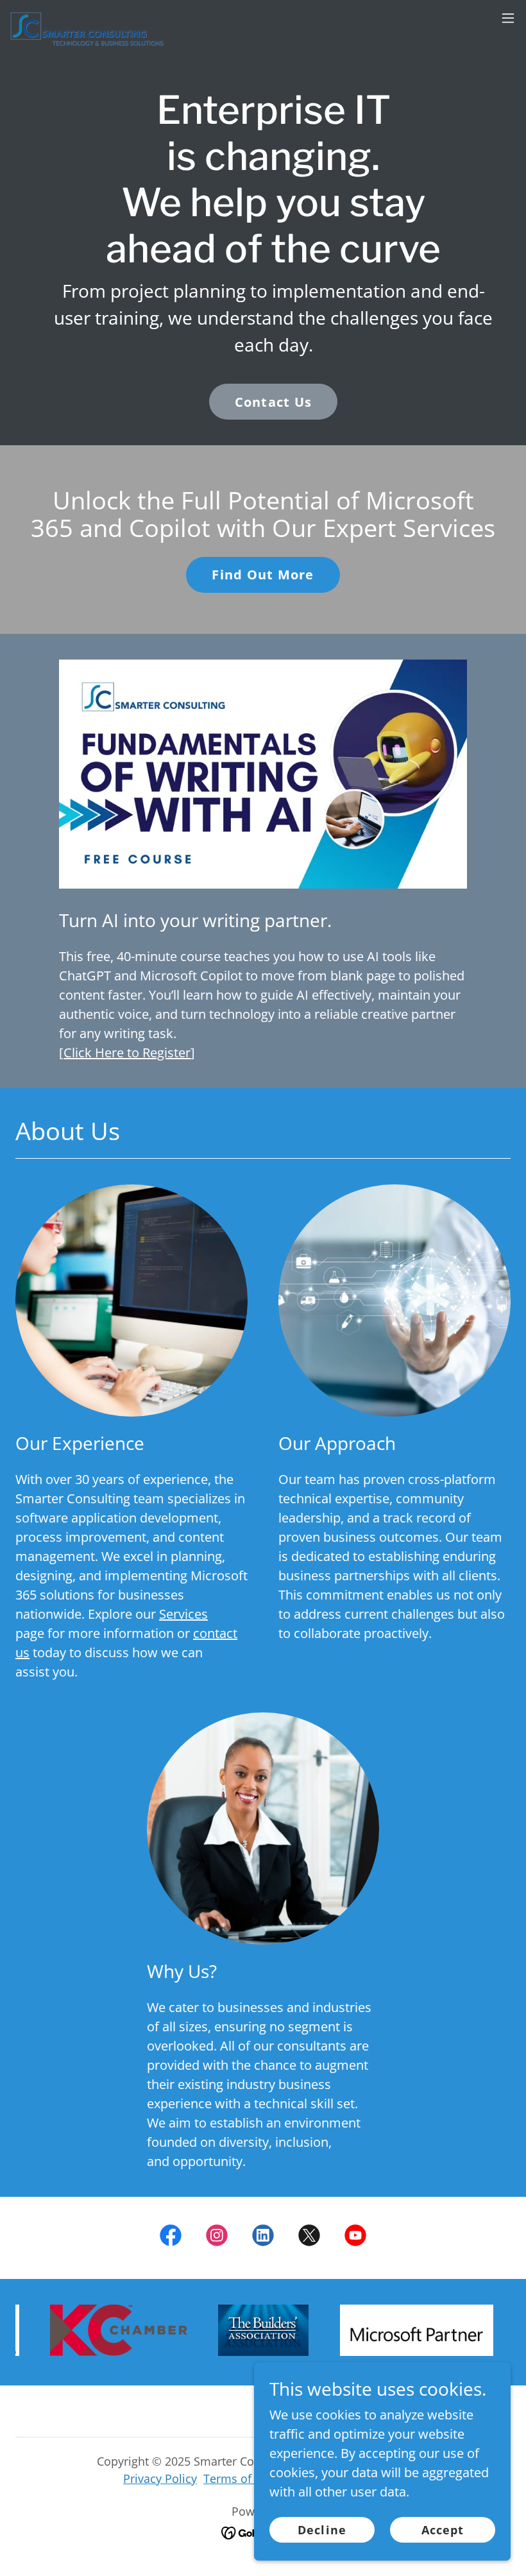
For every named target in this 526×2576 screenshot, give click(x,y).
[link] (87, 18)
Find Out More (263, 575)
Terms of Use (239, 2478)
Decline (322, 2530)
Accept (443, 2530)
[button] (508, 18)
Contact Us (274, 402)
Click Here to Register (127, 1053)
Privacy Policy (160, 2478)
